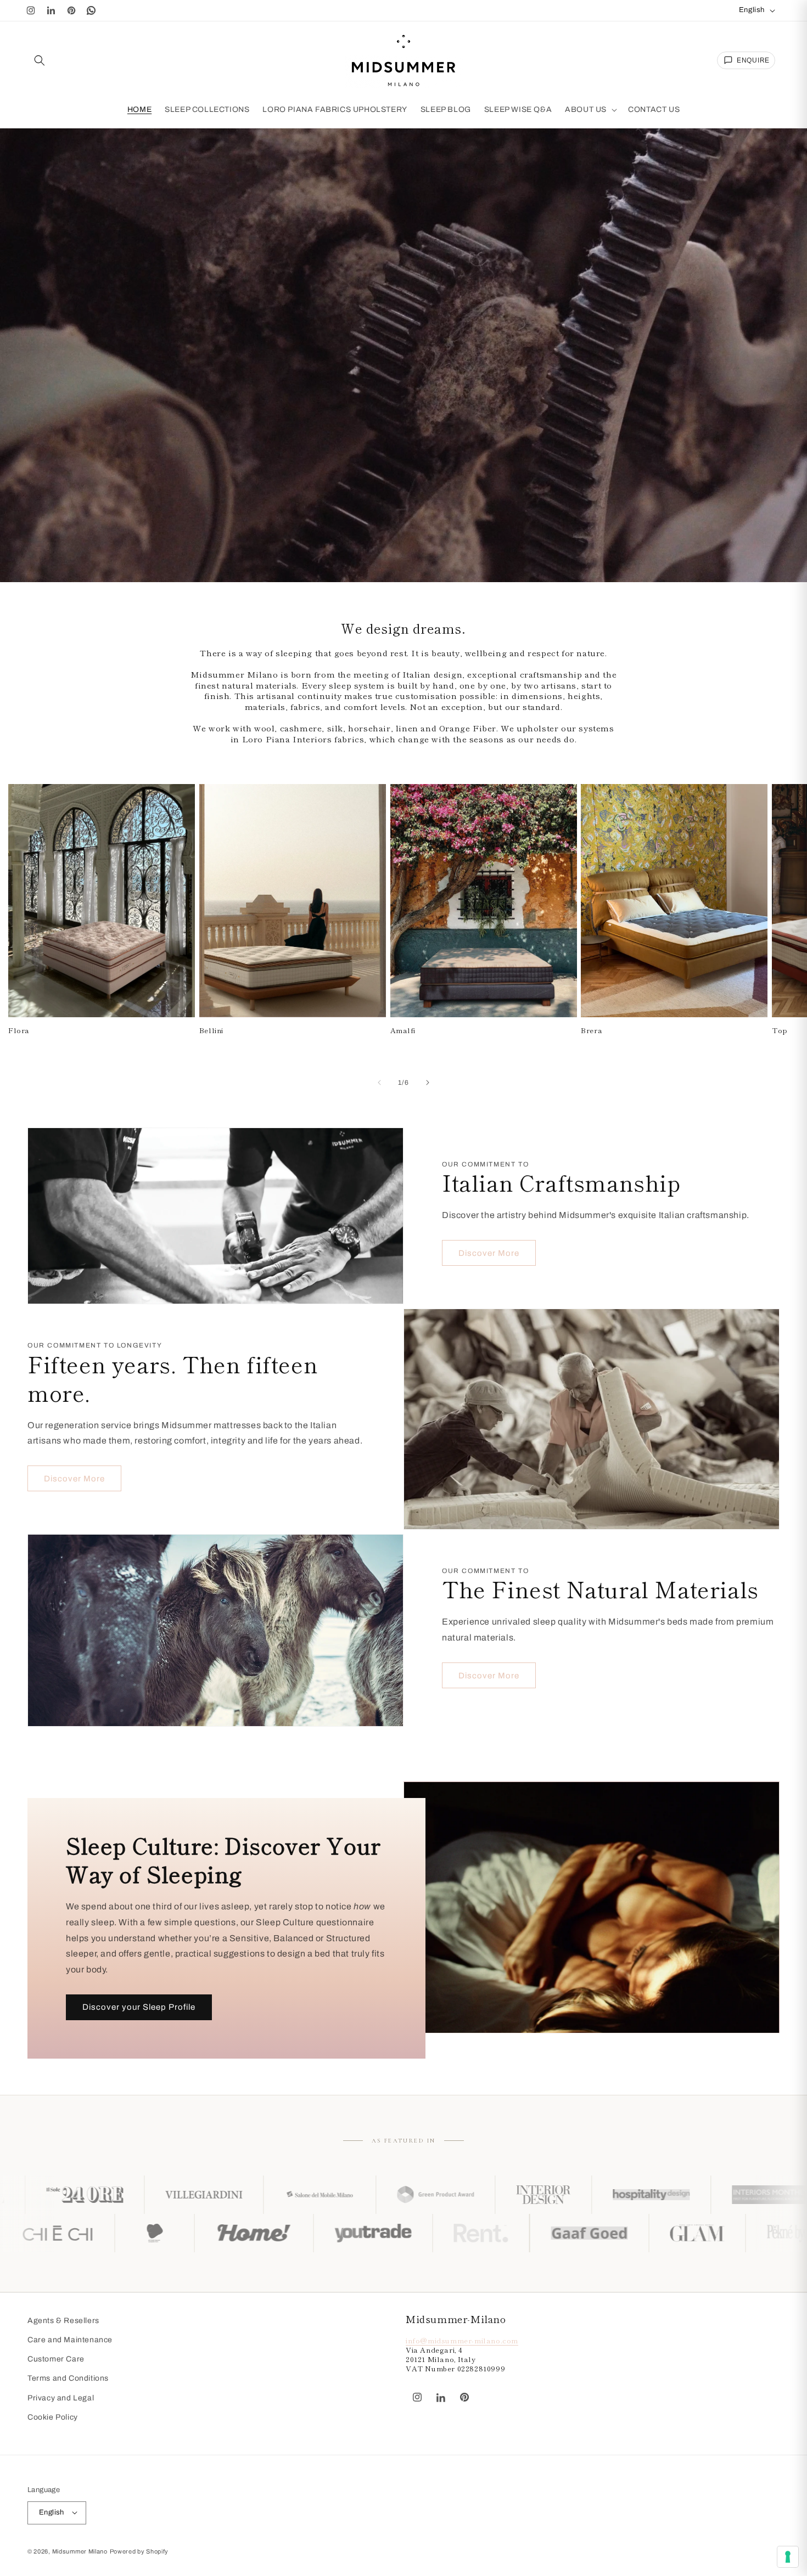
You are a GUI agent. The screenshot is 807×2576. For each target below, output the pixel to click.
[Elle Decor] (597, 2195)
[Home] (457, 2233)
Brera (592, 1031)
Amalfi (403, 1031)
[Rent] (684, 2233)
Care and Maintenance (70, 2340)
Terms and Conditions (68, 2379)
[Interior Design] (251, 2195)
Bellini (211, 1031)
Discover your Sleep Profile (139, 2008)
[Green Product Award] (143, 2195)
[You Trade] (576, 2233)
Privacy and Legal (61, 2398)
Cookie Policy (53, 2417)
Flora (19, 1031)
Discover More (489, 1253)
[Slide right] (428, 1083)
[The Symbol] (149, 2233)
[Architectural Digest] (717, 2195)
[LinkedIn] (51, 10)
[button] (40, 60)
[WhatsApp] (92, 10)
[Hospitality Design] (359, 2195)
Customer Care (56, 2360)
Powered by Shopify (139, 2551)
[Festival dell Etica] (358, 2233)
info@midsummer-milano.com (462, 2341)
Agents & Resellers (63, 2321)
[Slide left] (379, 1083)
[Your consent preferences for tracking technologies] (788, 2557)
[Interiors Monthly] (478, 2195)
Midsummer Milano (80, 2551)
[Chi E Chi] (261, 2233)
